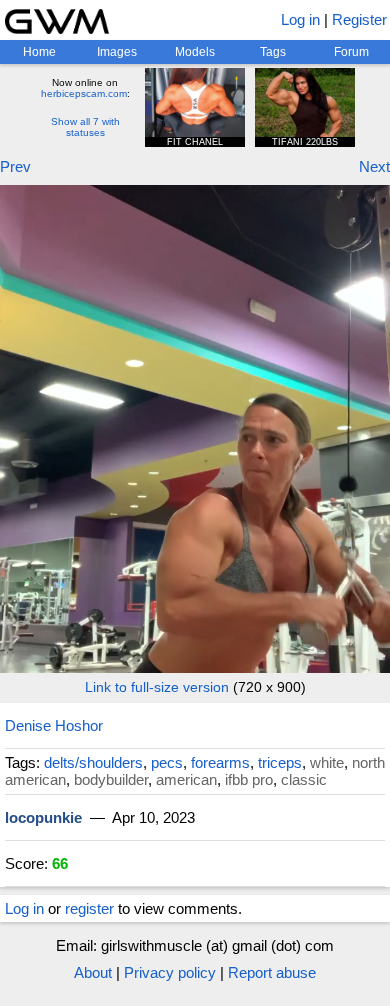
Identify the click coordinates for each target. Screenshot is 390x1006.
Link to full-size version (157, 687)
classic (304, 779)
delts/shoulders (93, 762)
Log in (300, 19)
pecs (167, 762)
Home (39, 52)
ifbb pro (249, 779)
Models (195, 52)
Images (117, 52)
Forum (351, 52)
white (327, 762)
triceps (280, 762)
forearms (220, 762)
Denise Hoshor (54, 725)
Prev (15, 166)
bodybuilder (111, 779)
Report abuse (272, 972)
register (89, 908)
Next (374, 166)
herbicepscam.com (84, 93)
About (93, 972)
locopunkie (43, 817)
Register (359, 19)
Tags (273, 52)
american (186, 779)
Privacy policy (170, 972)
